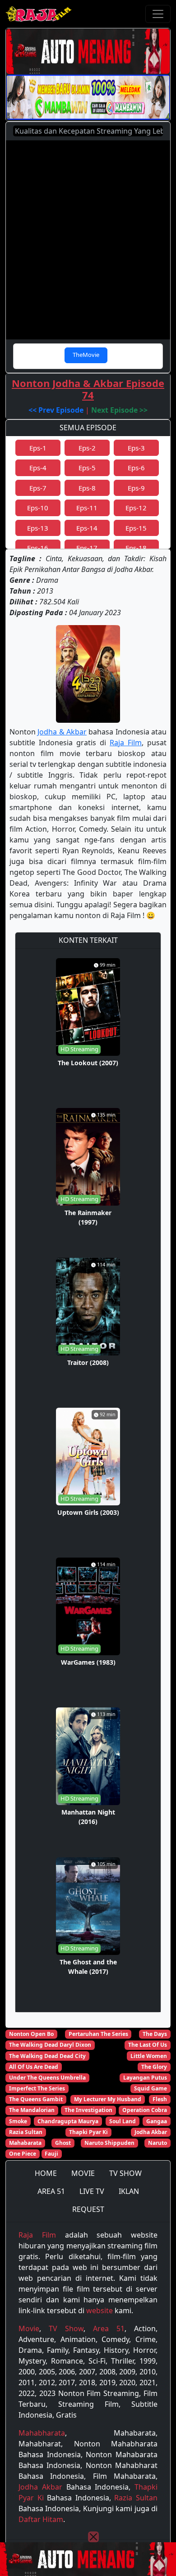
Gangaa (157, 2121)
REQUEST (88, 2209)
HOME (46, 2173)
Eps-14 (87, 528)
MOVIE (83, 2173)
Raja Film (126, 743)
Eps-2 (87, 448)
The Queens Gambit (36, 2099)
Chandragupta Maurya (68, 2121)
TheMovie (86, 355)
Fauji (51, 2154)
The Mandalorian (32, 2110)
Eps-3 (136, 448)
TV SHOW (125, 2173)
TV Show (66, 2328)
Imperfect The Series (37, 2088)
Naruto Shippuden (109, 2143)
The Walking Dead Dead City (47, 2056)
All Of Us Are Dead (34, 2067)
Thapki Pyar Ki (88, 2132)
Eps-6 (136, 468)
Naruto (157, 2143)
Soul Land (123, 2121)
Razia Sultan (26, 2132)
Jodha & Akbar (62, 732)
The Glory (154, 2067)
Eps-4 (38, 468)
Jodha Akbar (151, 2132)
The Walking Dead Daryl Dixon (50, 2045)
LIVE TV (92, 2191)
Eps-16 (38, 548)
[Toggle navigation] (158, 14)
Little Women (149, 2056)
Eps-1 (38, 448)
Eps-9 (136, 488)
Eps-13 (38, 528)
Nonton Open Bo (31, 2034)
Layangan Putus (145, 2078)
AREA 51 (51, 2191)
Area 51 (109, 2328)
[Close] (93, 2537)
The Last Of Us (148, 2045)
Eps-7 (38, 488)
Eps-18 (136, 548)
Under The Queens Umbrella (47, 2078)
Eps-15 (136, 528)
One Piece (23, 2154)
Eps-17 (87, 548)
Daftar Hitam (41, 2519)
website (100, 2310)
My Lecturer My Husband (108, 2099)
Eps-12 (136, 508)
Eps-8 (87, 488)
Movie (29, 2328)
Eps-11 (87, 508)
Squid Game (151, 2088)
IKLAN (129, 2191)
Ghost (63, 2143)
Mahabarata (25, 2143)
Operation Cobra (145, 2110)
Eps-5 (87, 468)
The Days (155, 2034)
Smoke (18, 2121)
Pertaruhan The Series (98, 2034)
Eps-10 (38, 508)
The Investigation (88, 2110)
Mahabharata (42, 2433)
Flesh (160, 2099)
